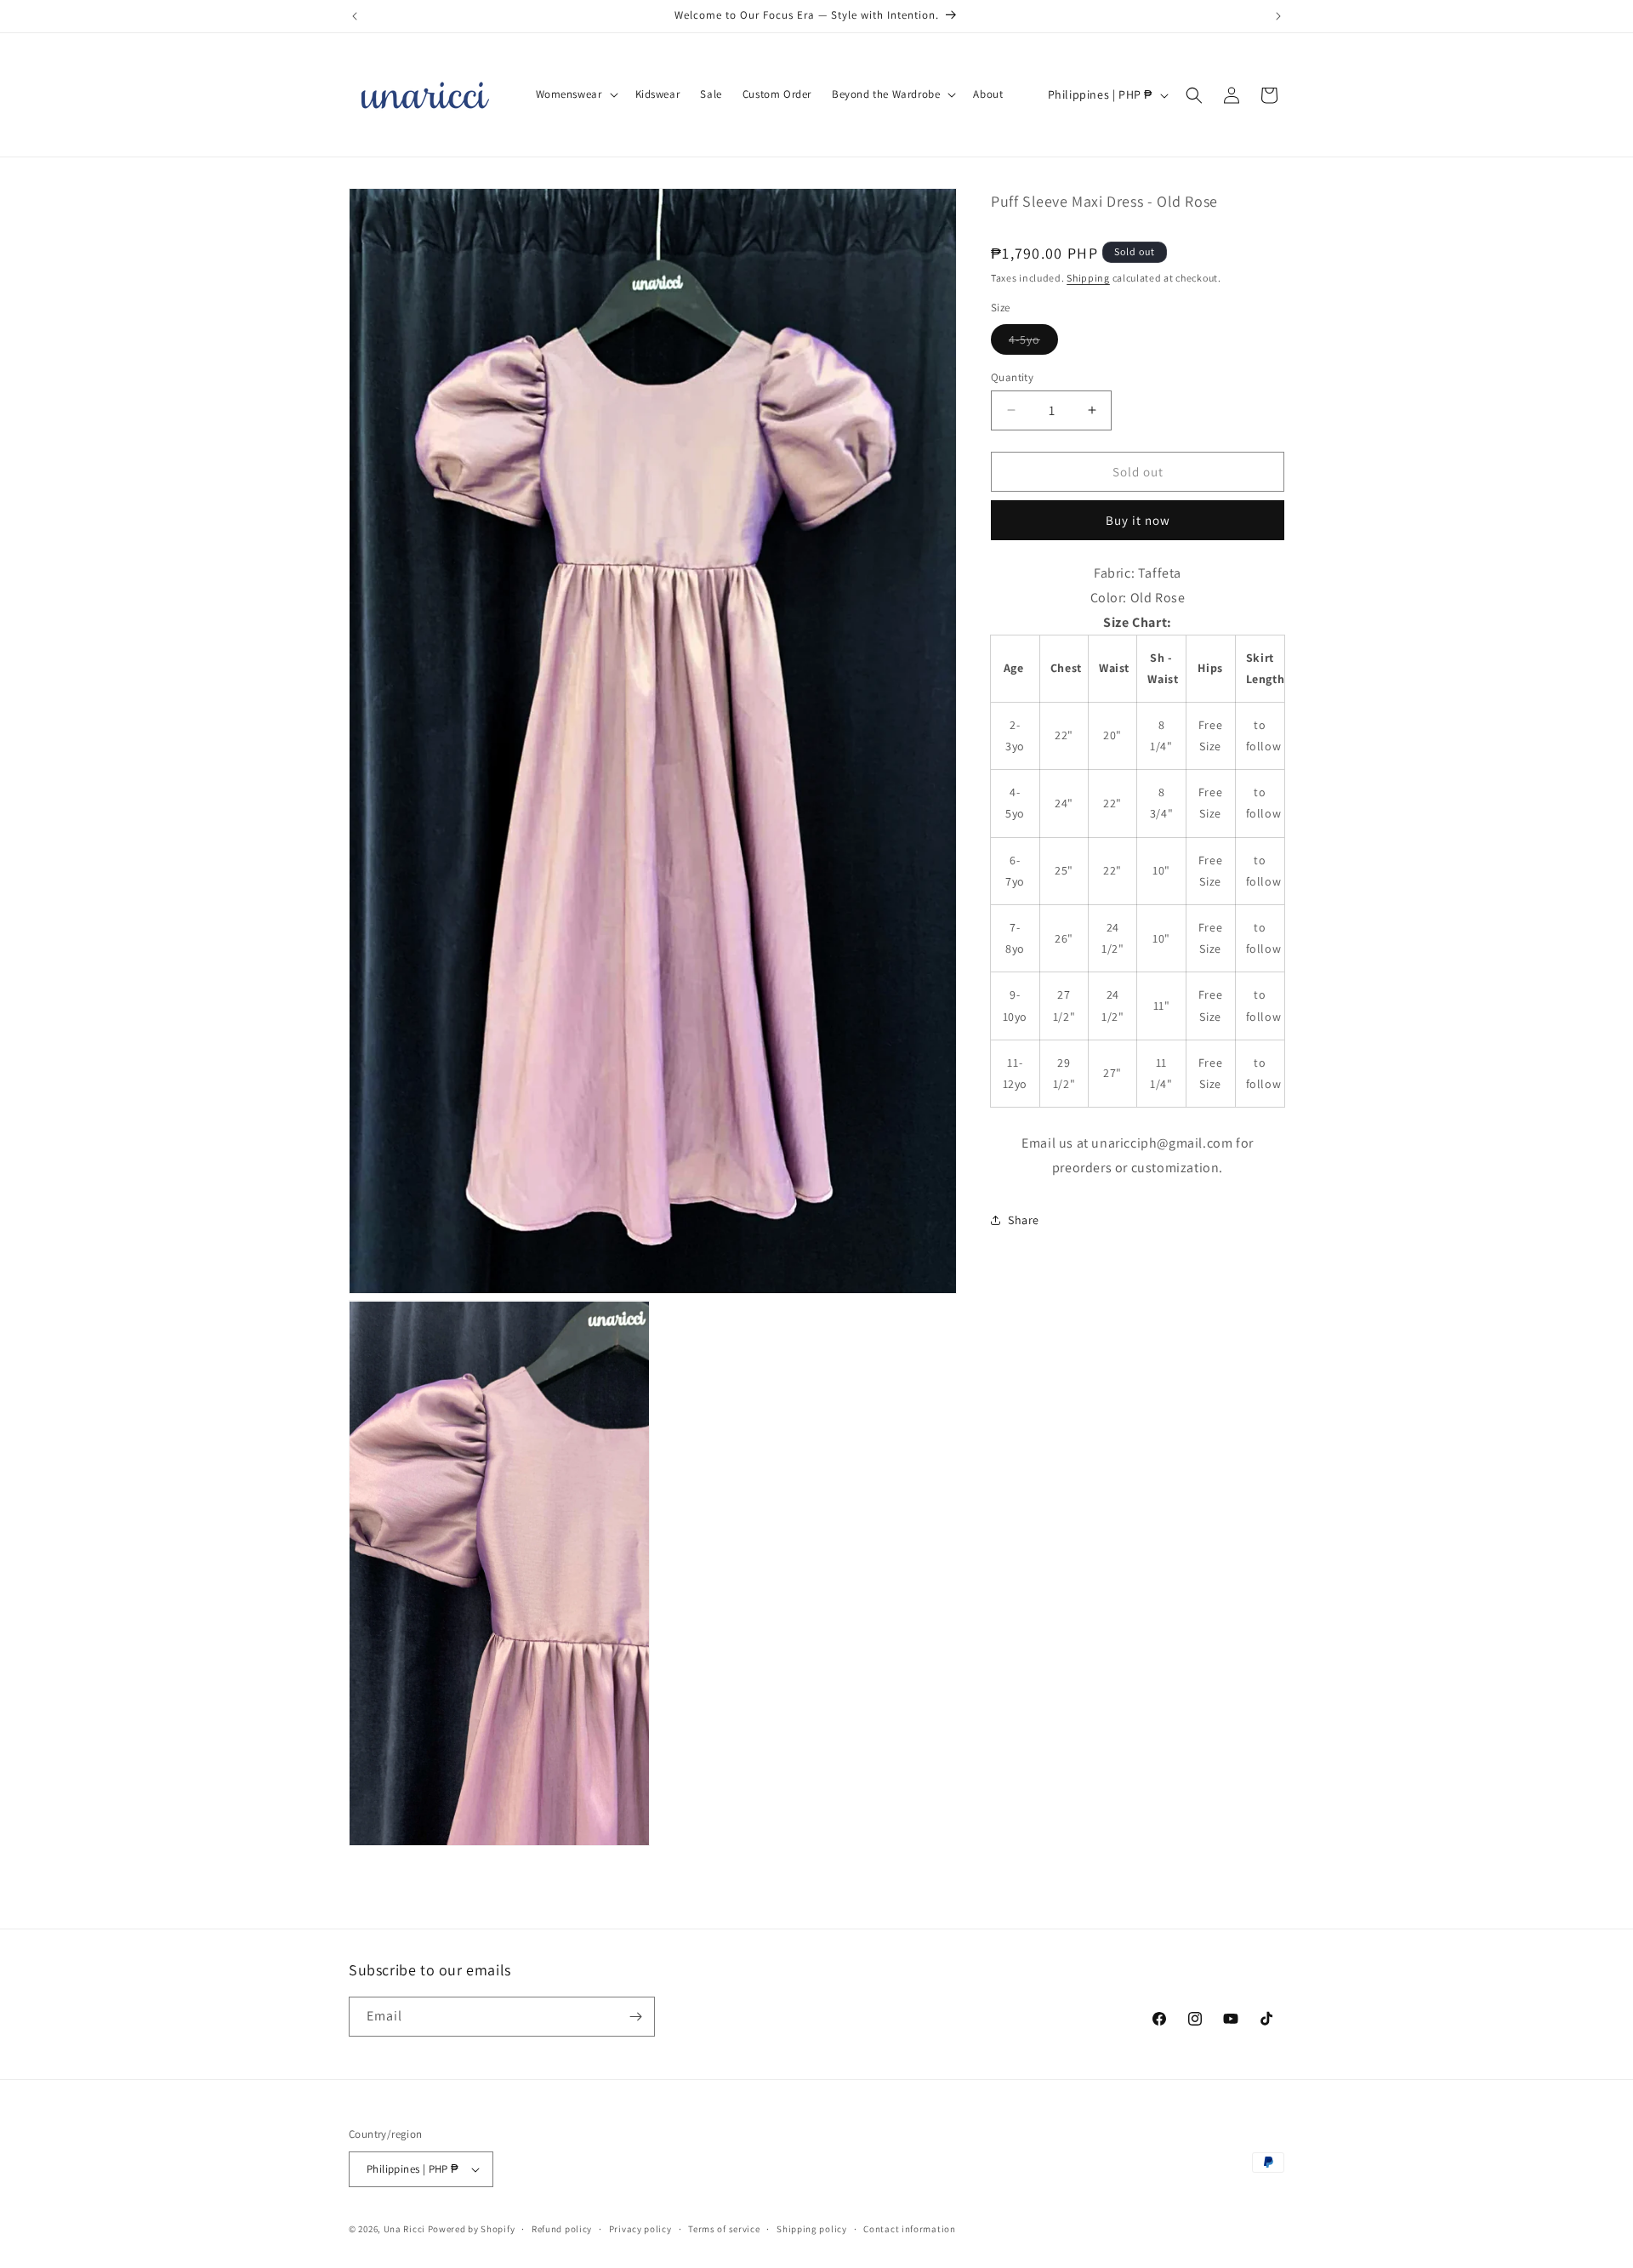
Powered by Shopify (472, 2229)
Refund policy (562, 2228)
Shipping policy (812, 2228)
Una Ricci (404, 2229)
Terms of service (724, 2228)
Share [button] (1024, 1220)
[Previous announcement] (355, 16)
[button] (575, 95)
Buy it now (1138, 520)
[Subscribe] (635, 2017)
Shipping (1088, 277)
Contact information (909, 2228)
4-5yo (1033, 342)
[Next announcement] (1278, 16)
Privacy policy (640, 2228)
